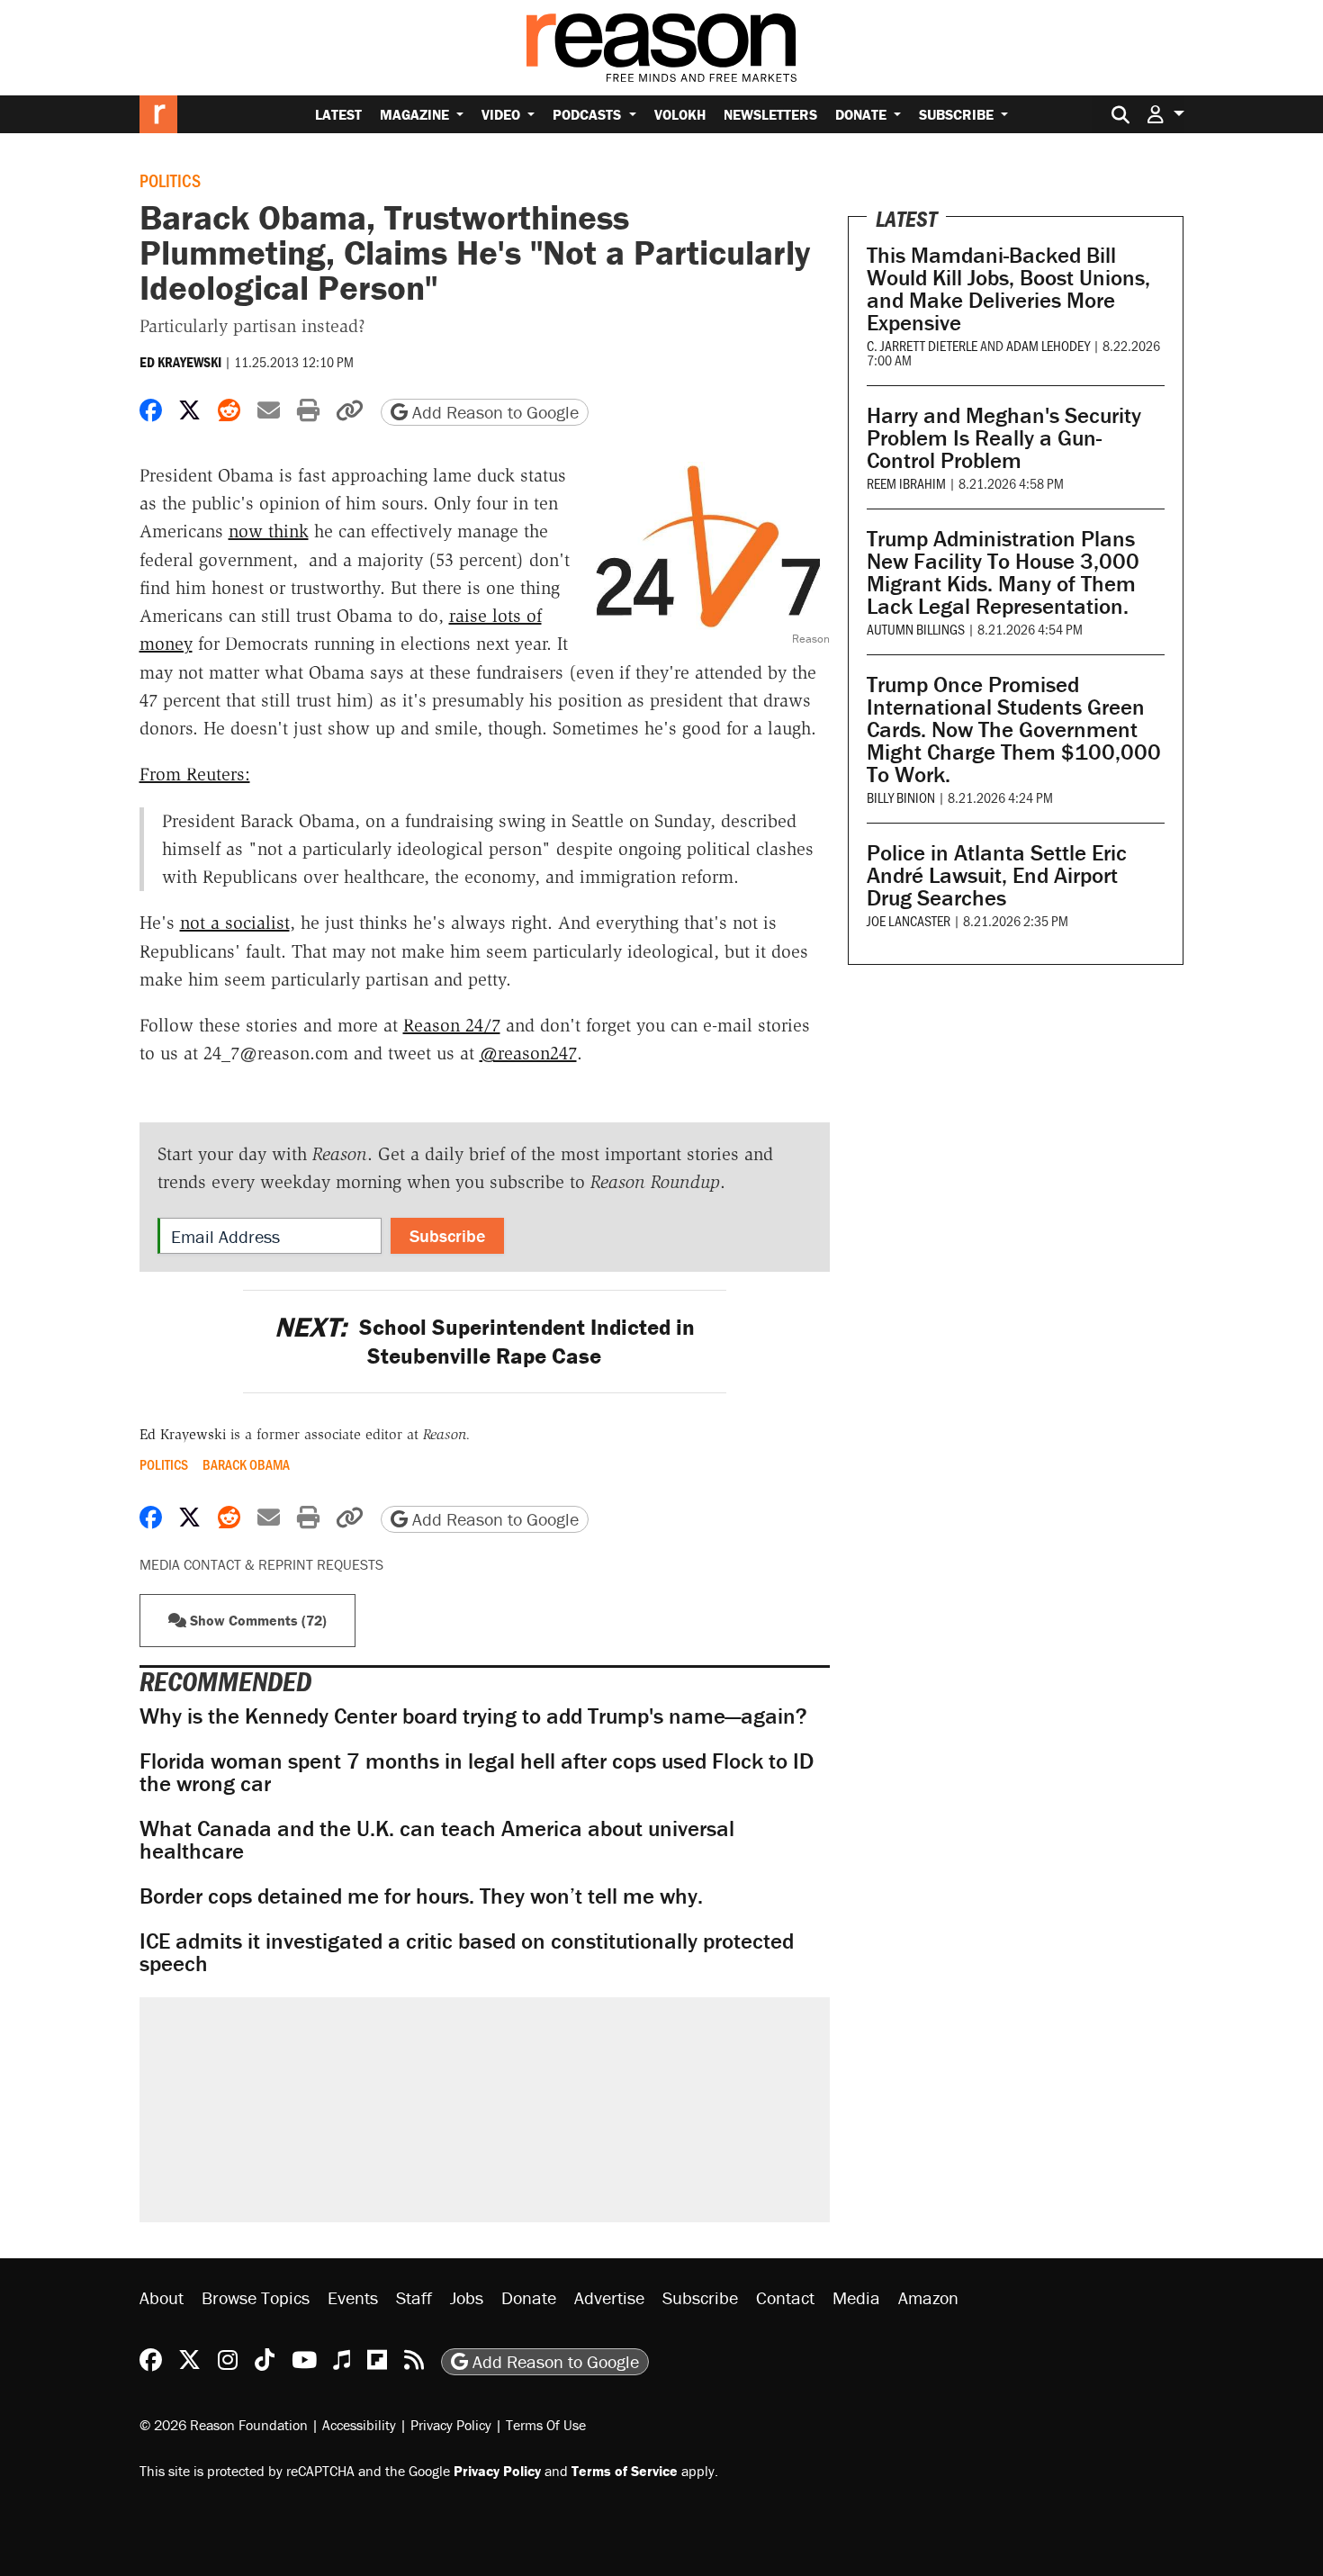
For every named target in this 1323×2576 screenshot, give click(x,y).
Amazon (928, 2297)
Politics (170, 180)
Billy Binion (901, 797)
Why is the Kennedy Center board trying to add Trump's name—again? (473, 1716)
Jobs (467, 2297)
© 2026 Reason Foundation (224, 2425)
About (162, 2297)
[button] (1165, 114)
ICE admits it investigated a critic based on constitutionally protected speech (467, 1952)
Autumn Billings (916, 629)
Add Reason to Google (493, 412)
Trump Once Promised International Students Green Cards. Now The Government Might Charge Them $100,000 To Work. (1014, 730)
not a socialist (235, 923)
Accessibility (359, 2425)
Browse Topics (256, 2297)
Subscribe (958, 114)
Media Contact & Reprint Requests (261, 1564)
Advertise (609, 2297)
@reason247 (528, 1053)
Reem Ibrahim (906, 483)
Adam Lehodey (1048, 345)
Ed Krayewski (180, 362)
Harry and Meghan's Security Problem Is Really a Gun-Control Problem (1004, 438)
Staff (414, 2297)
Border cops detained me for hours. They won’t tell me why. (421, 1896)
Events (353, 2297)
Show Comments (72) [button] (256, 1620)
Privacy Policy (451, 2425)
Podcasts (589, 114)
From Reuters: (195, 774)
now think (269, 531)
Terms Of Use (546, 2425)
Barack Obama (246, 1464)
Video (503, 114)
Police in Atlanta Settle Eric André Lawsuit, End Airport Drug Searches (997, 875)
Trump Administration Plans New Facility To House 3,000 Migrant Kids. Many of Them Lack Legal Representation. (1003, 572)
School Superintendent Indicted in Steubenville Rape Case (485, 1341)
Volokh (680, 114)
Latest (338, 114)
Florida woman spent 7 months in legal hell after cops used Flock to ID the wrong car (477, 1772)
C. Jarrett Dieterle (922, 345)
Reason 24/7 (452, 1025)
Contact (785, 2297)
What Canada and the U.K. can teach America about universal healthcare (437, 1840)
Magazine (416, 114)
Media (856, 2297)
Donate (863, 114)
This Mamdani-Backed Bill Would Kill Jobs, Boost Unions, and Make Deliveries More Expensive (1008, 289)
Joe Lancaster (909, 920)
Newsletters (770, 114)
